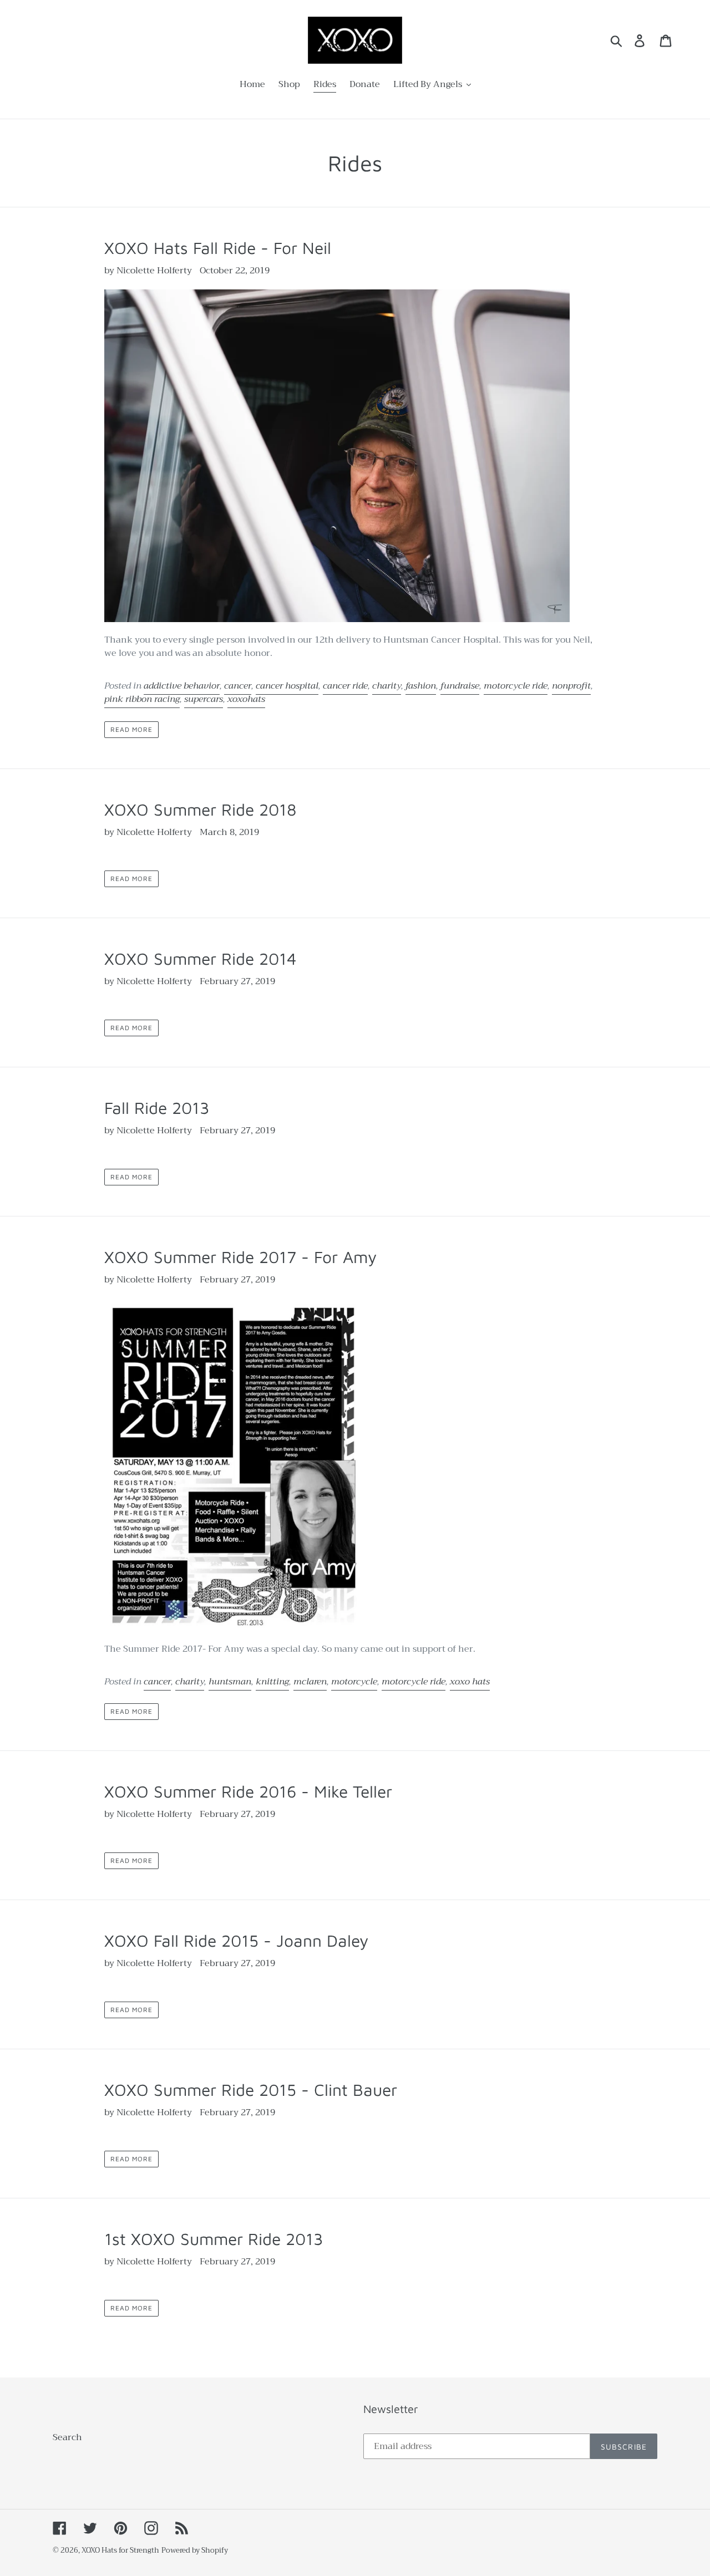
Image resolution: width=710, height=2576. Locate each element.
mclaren (310, 1682)
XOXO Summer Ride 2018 (200, 809)
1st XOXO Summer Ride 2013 (214, 2239)
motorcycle (354, 1682)
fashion (421, 686)
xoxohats (246, 699)
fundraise (460, 686)
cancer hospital (287, 686)
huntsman (230, 1682)
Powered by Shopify (195, 2550)
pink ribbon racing (142, 699)
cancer (238, 686)
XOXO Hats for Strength (120, 2550)
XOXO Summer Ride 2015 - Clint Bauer (251, 2089)
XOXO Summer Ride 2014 (201, 958)
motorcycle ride (516, 686)
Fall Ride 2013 (157, 1108)
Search (67, 2437)
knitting (272, 1682)
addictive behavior (182, 686)
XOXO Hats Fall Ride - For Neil (218, 248)
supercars (204, 699)
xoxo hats (470, 1682)
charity (387, 686)
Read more (131, 729)
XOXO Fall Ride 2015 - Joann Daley (236, 1940)
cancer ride (345, 686)
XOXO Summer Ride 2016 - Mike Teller (248, 1791)
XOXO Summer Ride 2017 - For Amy (240, 1257)
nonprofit (571, 686)
